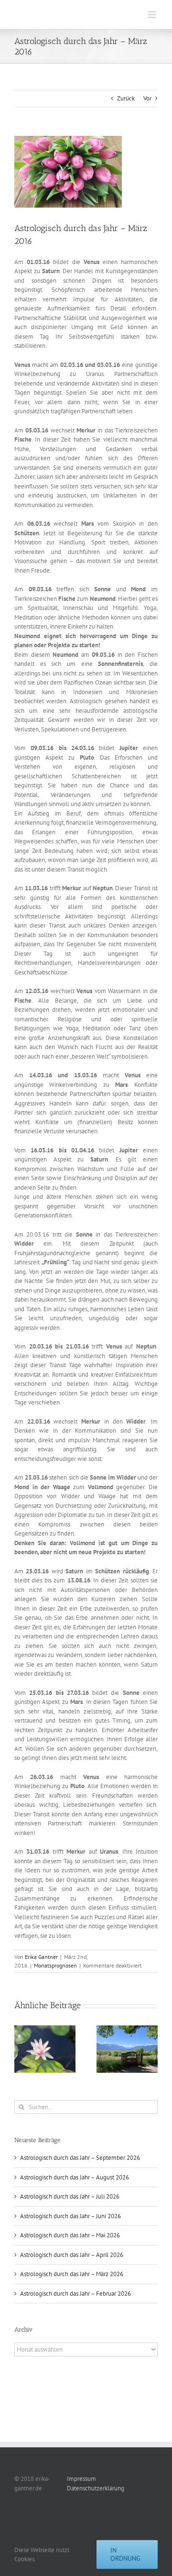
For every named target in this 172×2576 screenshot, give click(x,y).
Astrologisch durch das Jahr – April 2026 (72, 2255)
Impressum (81, 2479)
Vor (147, 98)
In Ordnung (125, 2554)
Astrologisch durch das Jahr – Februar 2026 (75, 2294)
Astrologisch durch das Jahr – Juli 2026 (70, 2196)
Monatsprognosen (55, 1965)
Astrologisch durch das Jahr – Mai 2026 (70, 2235)
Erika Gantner (41, 1957)
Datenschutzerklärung (96, 2488)
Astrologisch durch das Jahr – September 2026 (80, 2158)
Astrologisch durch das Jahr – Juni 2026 (70, 2216)
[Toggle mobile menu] (153, 15)
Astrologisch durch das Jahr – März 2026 (72, 2274)
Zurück (126, 98)
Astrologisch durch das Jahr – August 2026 (75, 2177)
